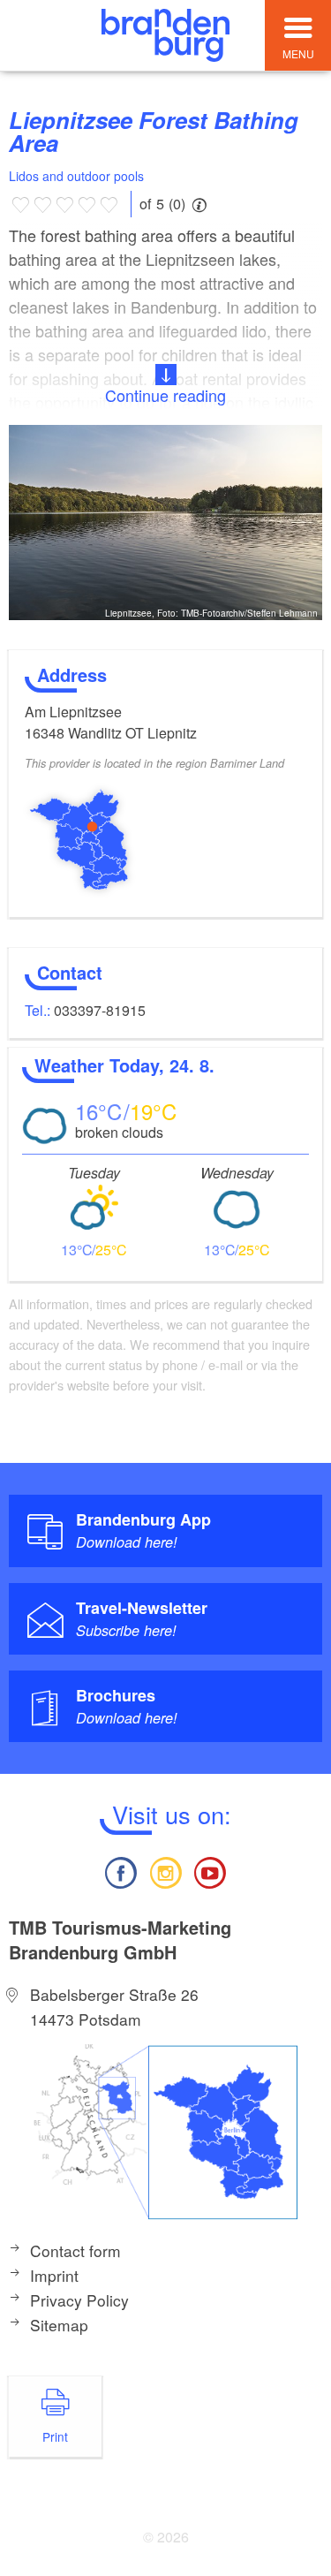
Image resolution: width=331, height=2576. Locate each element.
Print (55, 2436)
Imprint (54, 2275)
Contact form (75, 2250)
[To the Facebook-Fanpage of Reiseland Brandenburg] (121, 1871)
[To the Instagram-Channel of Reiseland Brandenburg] (165, 1871)
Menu (298, 53)
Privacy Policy (79, 2300)
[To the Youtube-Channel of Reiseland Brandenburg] (210, 1871)
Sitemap (59, 2325)
